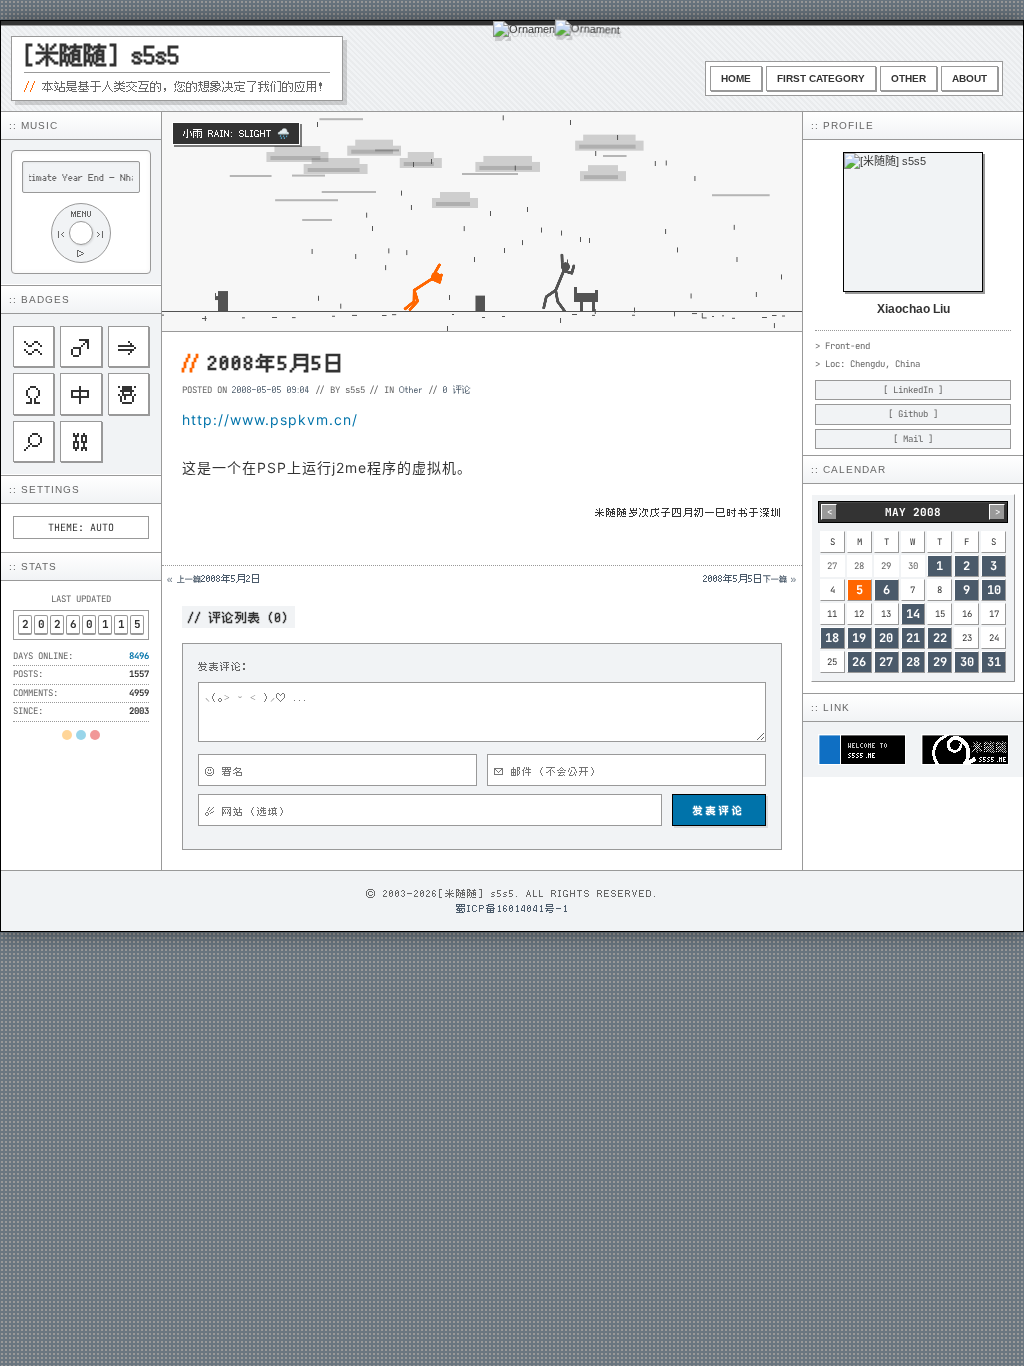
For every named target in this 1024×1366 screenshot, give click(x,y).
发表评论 (719, 810)
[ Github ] (913, 414)
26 (859, 662)
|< (61, 233)
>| (101, 233)
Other (908, 78)
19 (859, 638)
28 (913, 662)
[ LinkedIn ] (913, 390)
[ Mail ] (913, 439)
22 (940, 638)
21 (913, 638)
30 (967, 662)
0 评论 (457, 389)
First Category (821, 78)
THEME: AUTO (81, 527)
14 (913, 614)
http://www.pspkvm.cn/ (270, 419)
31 (994, 662)
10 (994, 590)
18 (832, 638)
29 (940, 662)
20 (886, 638)
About (969, 78)
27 (886, 662)
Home (736, 78)
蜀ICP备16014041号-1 (512, 908)
